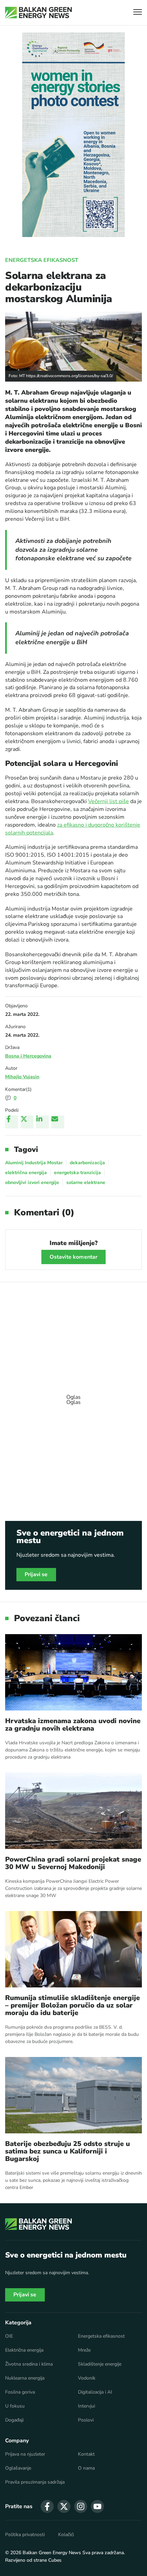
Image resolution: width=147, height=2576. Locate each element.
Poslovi (86, 2420)
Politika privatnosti (25, 2535)
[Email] (58, 1122)
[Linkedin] (42, 1122)
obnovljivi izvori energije (32, 1182)
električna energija (26, 1173)
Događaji (14, 2420)
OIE (9, 2336)
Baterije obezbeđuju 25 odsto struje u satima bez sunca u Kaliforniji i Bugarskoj (68, 2151)
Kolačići (66, 2535)
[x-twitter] (64, 2506)
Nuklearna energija (25, 2378)
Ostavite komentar (74, 1257)
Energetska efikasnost (42, 260)
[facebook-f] (47, 2506)
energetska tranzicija (77, 1173)
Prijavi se (36, 1574)
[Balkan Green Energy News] (38, 13)
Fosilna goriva (20, 2392)
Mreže (84, 2350)
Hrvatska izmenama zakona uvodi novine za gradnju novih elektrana (73, 1725)
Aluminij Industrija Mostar (34, 1163)
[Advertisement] (73, 1396)
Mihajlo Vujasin (22, 1077)
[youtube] (97, 2506)
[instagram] (81, 2506)
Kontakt (86, 2454)
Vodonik (87, 2378)
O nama (86, 2468)
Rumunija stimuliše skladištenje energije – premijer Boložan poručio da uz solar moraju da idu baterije (72, 2005)
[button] (138, 13)
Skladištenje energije (100, 2364)
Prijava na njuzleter (25, 2454)
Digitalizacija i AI (95, 2392)
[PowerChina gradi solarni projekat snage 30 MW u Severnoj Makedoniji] (73, 1811)
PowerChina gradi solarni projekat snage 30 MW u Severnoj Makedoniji (73, 1863)
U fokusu (15, 2406)
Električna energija (24, 2350)
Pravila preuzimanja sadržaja (35, 2482)
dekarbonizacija (87, 1163)
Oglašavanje (18, 2468)
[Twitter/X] (27, 1122)
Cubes (55, 2560)
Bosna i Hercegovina (28, 1056)
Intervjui (86, 2406)
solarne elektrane (86, 1182)
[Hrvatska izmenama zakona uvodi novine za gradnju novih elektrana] (73, 1672)
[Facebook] (12, 1122)
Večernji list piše (109, 801)
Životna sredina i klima (29, 2364)
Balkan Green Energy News (52, 2553)
